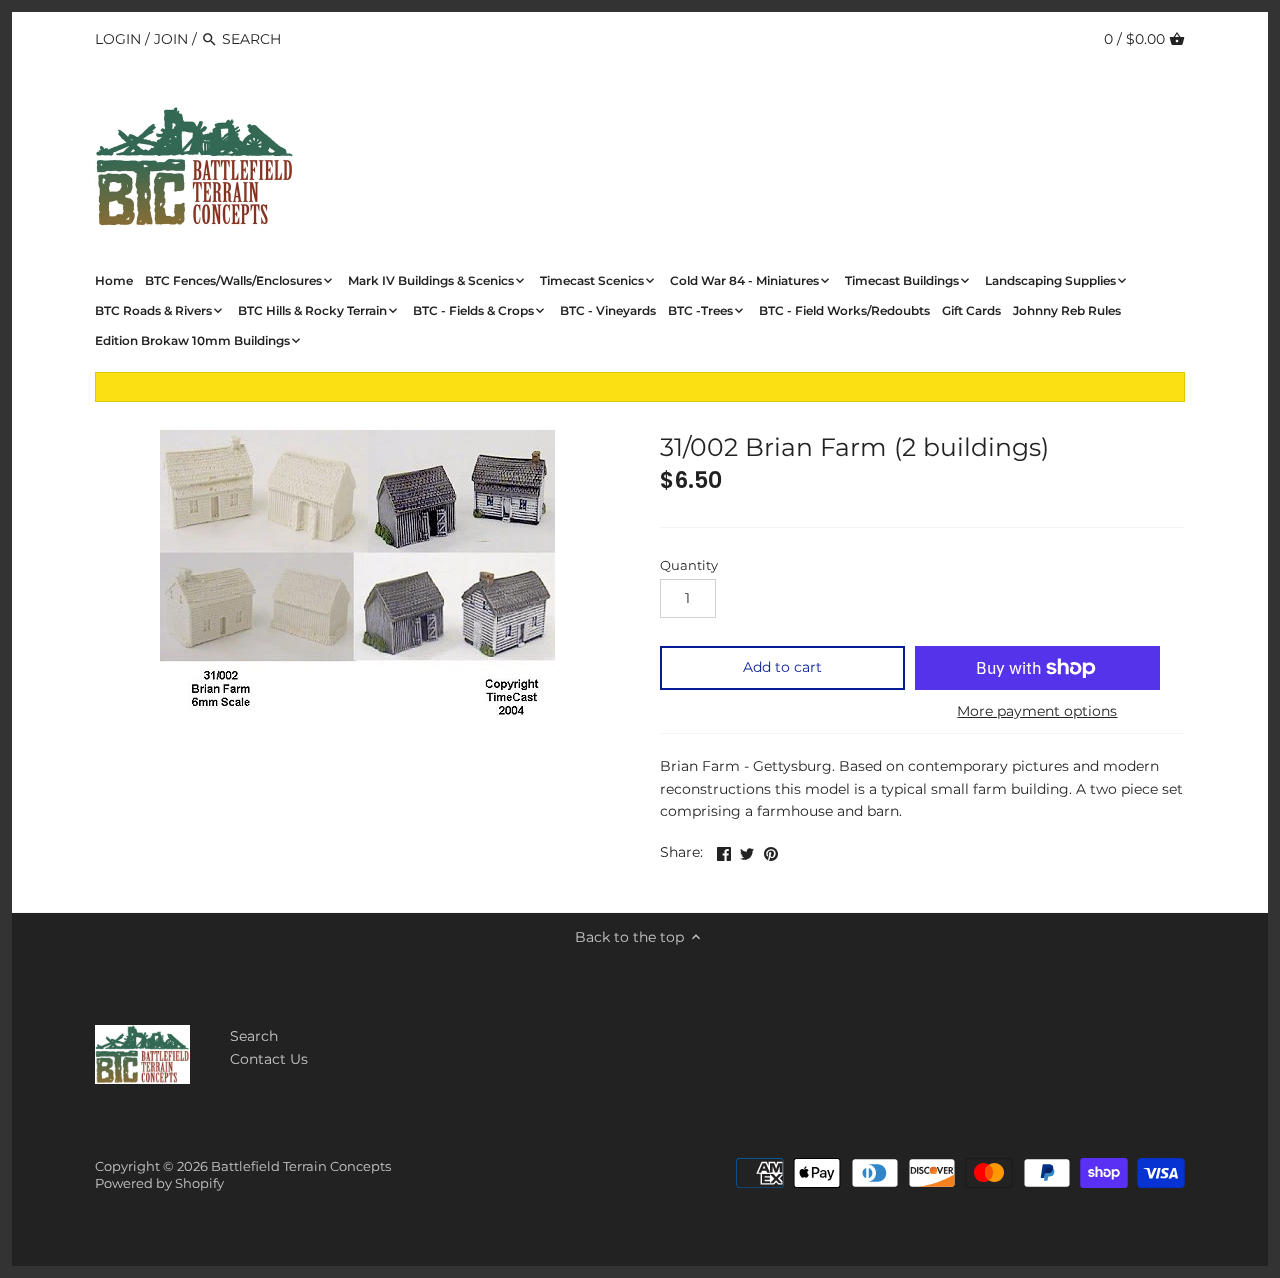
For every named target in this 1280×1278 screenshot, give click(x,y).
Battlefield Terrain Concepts (301, 1166)
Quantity (689, 565)
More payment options (1037, 711)
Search (254, 1036)
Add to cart (782, 667)
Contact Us (269, 1059)
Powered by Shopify (159, 1183)
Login (118, 39)
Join (171, 39)
